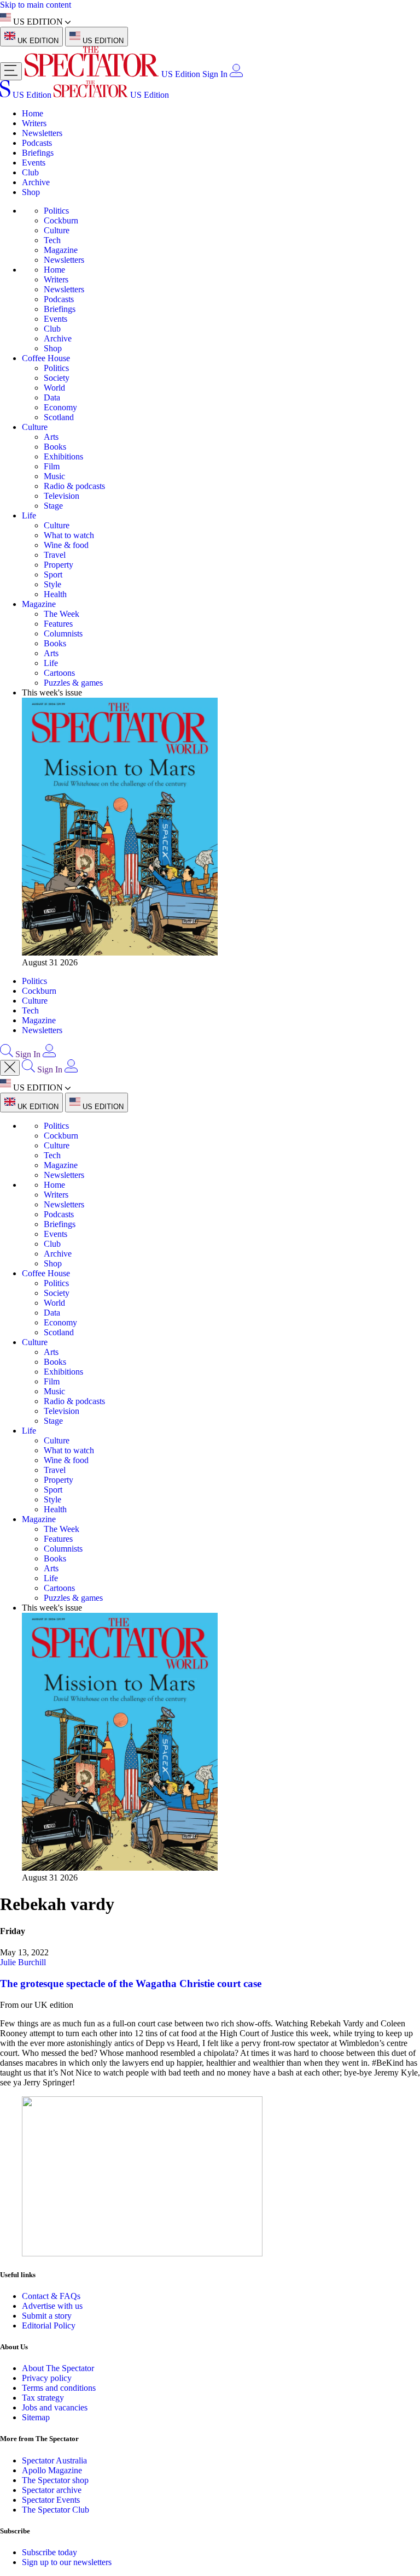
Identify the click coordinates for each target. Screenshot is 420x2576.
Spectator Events (51, 2500)
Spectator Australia (54, 2460)
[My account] (236, 74)
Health (55, 594)
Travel (55, 555)
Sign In (215, 74)
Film (52, 466)
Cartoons (59, 673)
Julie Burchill (23, 1962)
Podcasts (37, 143)
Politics (56, 211)
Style (52, 584)
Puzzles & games (73, 683)
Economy (60, 407)
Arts (51, 437)
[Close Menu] (10, 1068)
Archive (36, 182)
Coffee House (46, 358)
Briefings (38, 153)
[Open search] (7, 1054)
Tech (52, 240)
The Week (62, 614)
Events (34, 163)
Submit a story (47, 2316)
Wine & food (66, 545)
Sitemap (36, 2417)
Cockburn (61, 220)
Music (54, 476)
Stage (53, 506)
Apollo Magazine (52, 2470)
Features (58, 624)
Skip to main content (36, 5)
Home (33, 113)
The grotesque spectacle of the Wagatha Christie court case (131, 1983)
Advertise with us (52, 2306)
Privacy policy (47, 2378)
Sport (53, 574)
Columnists (63, 633)
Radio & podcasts (74, 486)
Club (30, 172)
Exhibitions (63, 456)
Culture (57, 230)
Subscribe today (49, 2552)
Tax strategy (43, 2398)
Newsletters (42, 133)
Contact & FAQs (51, 2296)
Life (29, 515)
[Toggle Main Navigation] (11, 71)
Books (55, 447)
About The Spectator (58, 2368)
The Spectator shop (55, 2480)
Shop (31, 192)
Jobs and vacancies (55, 2407)
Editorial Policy (49, 2326)
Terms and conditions (59, 2388)
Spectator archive (52, 2490)
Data (52, 397)
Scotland (59, 417)
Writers (34, 123)
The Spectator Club (56, 2510)
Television (62, 496)
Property (59, 565)
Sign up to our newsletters (67, 2562)
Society (57, 378)
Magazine (61, 250)
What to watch (69, 535)
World (54, 388)
